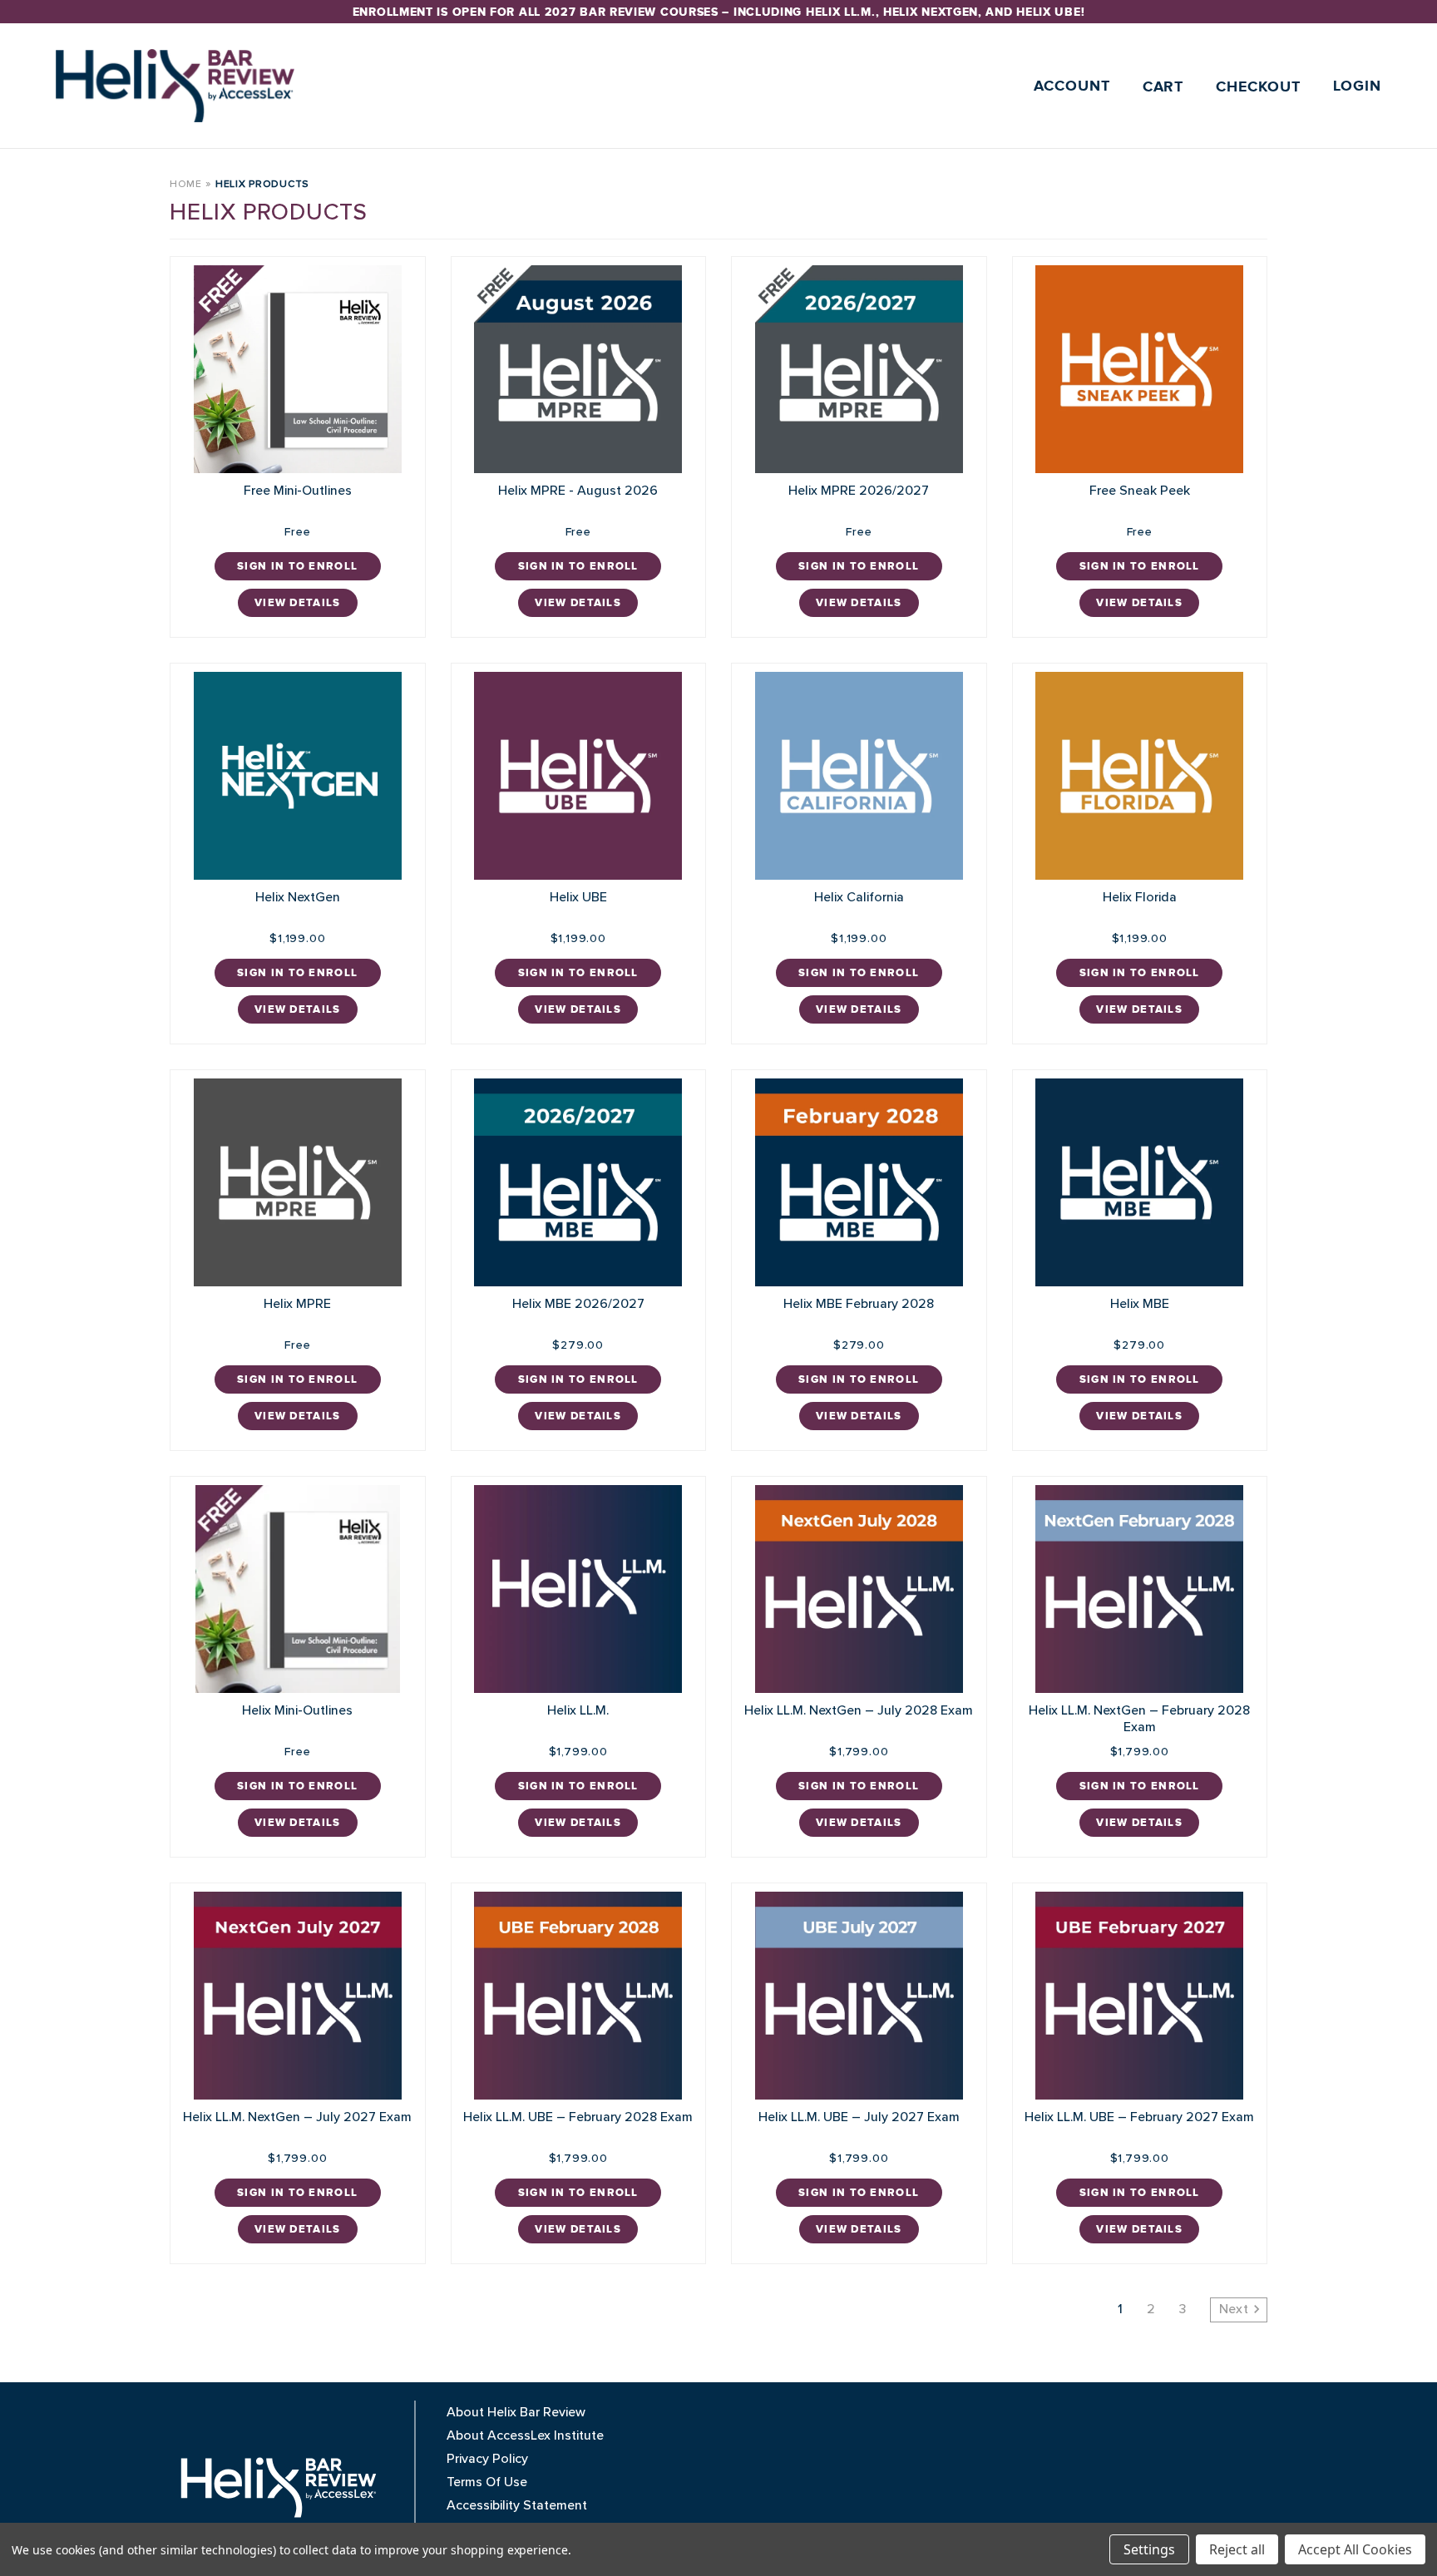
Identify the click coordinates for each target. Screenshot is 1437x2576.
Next (1236, 2309)
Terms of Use (487, 2482)
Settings (1149, 2549)
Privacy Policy (487, 2459)
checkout (1258, 87)
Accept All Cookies (1355, 2549)
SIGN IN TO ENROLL (297, 566)
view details (298, 603)
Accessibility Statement (517, 2505)
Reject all (1237, 2549)
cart (1163, 87)
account (1072, 86)
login (1358, 86)
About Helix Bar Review (516, 2412)
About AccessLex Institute (525, 2435)
